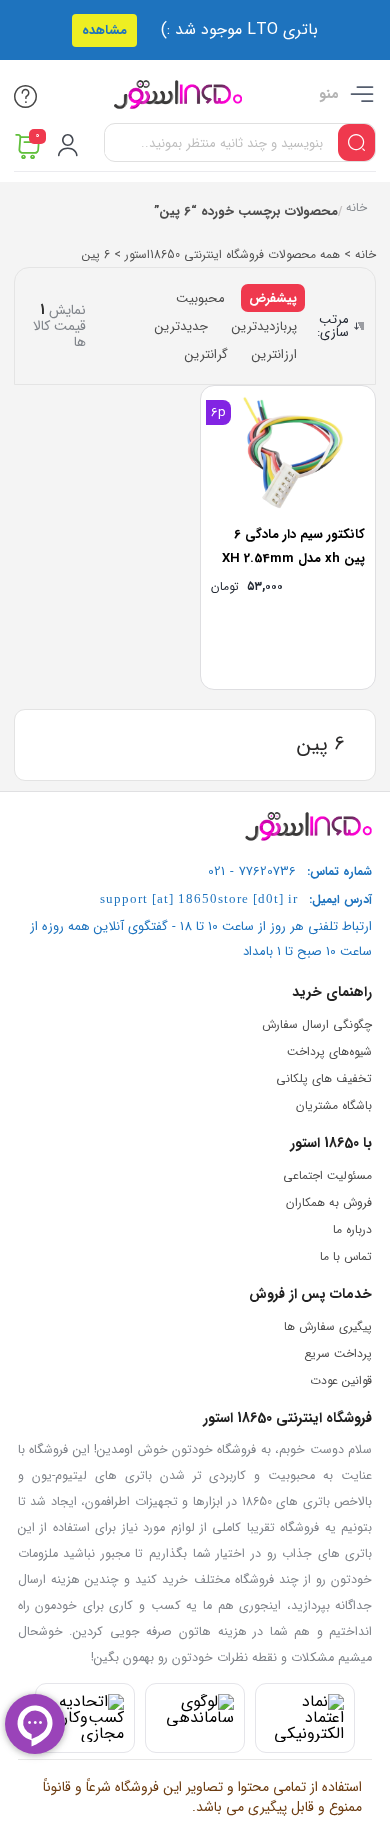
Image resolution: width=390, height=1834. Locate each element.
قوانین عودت (341, 1380)
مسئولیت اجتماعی (327, 1175)
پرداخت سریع (338, 1353)
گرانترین (206, 354)
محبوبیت (200, 298)
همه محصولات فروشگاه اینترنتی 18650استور (232, 254)
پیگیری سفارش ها (328, 1326)
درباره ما (352, 1229)
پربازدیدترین (264, 326)
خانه (355, 209)
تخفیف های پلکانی (324, 1078)
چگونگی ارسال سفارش (317, 1024)
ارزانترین (274, 354)
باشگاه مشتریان (334, 1105)
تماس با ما (346, 1256)
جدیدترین (181, 326)
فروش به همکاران (329, 1202)
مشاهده (104, 30)
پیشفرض (273, 298)
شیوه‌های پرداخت (329, 1051)
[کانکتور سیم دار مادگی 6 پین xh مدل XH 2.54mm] (288, 452)
